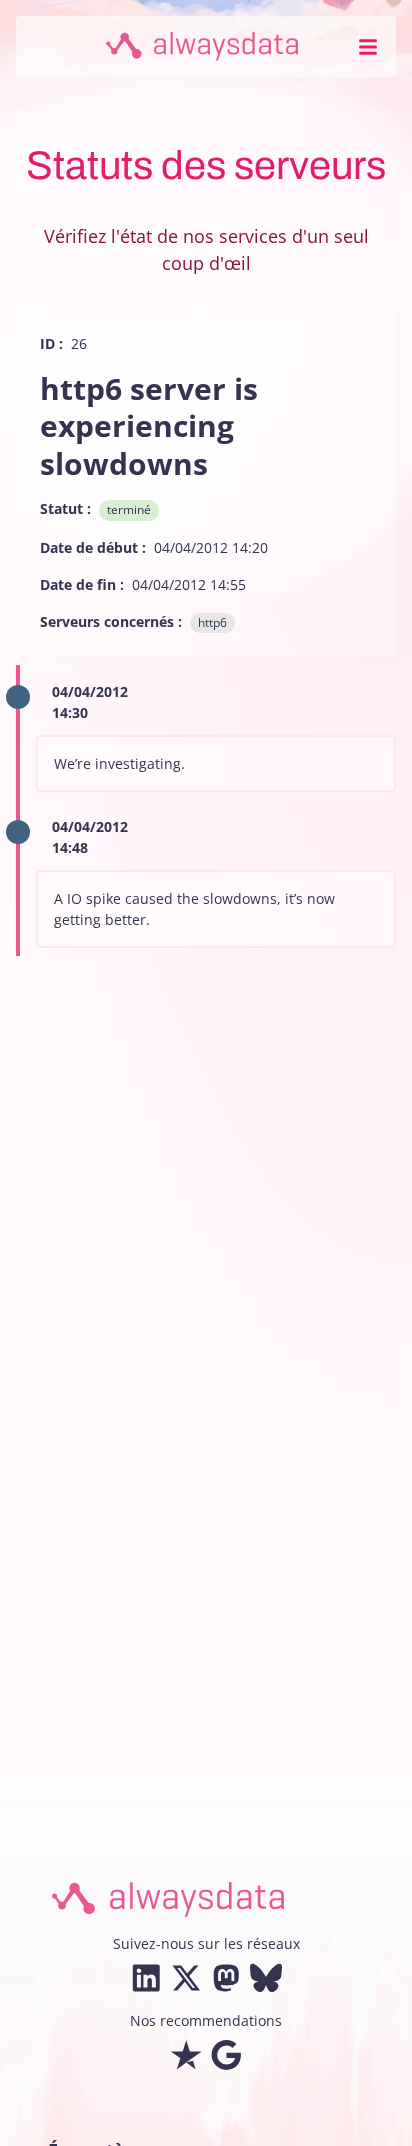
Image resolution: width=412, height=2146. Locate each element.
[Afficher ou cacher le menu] (368, 47)
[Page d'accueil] (202, 46)
